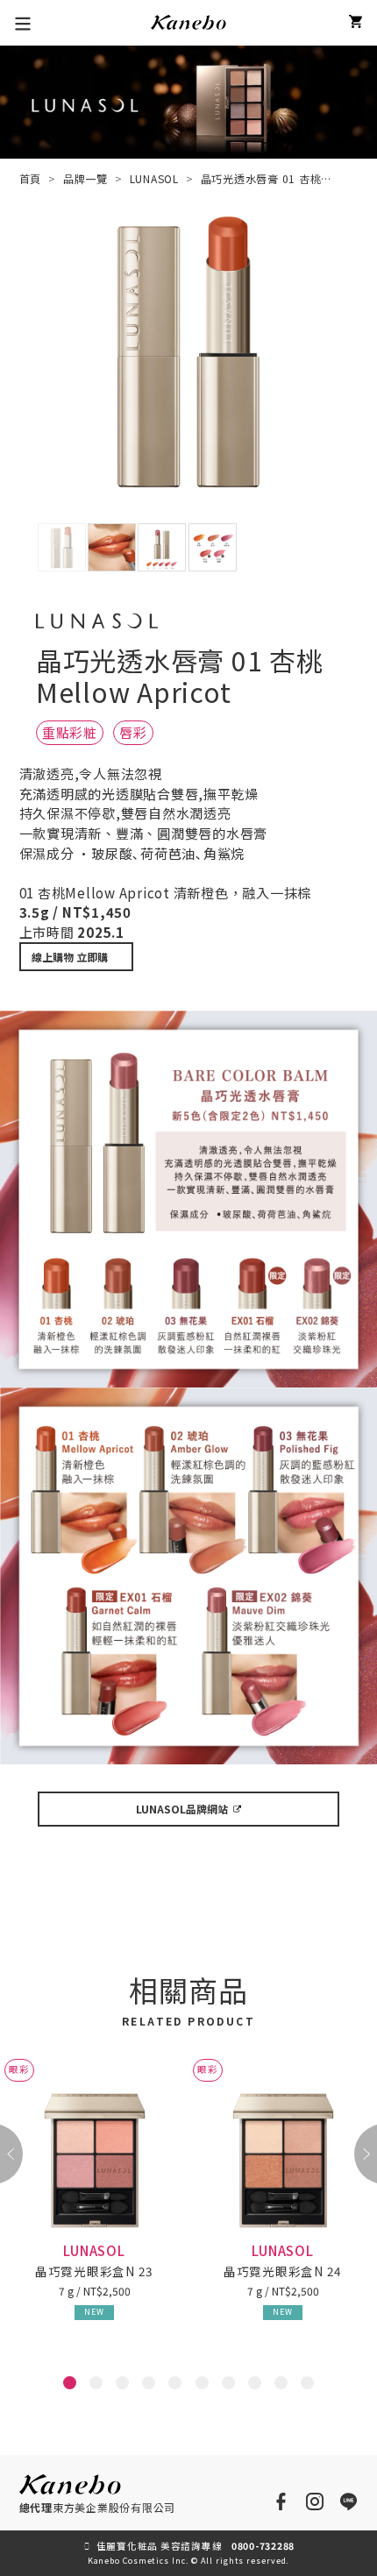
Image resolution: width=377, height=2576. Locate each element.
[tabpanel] (94, 2204)
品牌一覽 (85, 178)
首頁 (31, 178)
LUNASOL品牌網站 (182, 1809)
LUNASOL (154, 178)
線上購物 (70, 957)
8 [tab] (257, 2386)
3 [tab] (124, 2386)
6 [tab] (204, 2386)
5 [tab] (177, 2386)
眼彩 (19, 2069)
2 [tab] (98, 2386)
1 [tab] (72, 2386)
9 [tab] (283, 2386)
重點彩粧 (70, 732)
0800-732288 (263, 2546)
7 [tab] (231, 2386)
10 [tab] (313, 2386)
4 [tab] (151, 2386)
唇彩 (133, 732)
